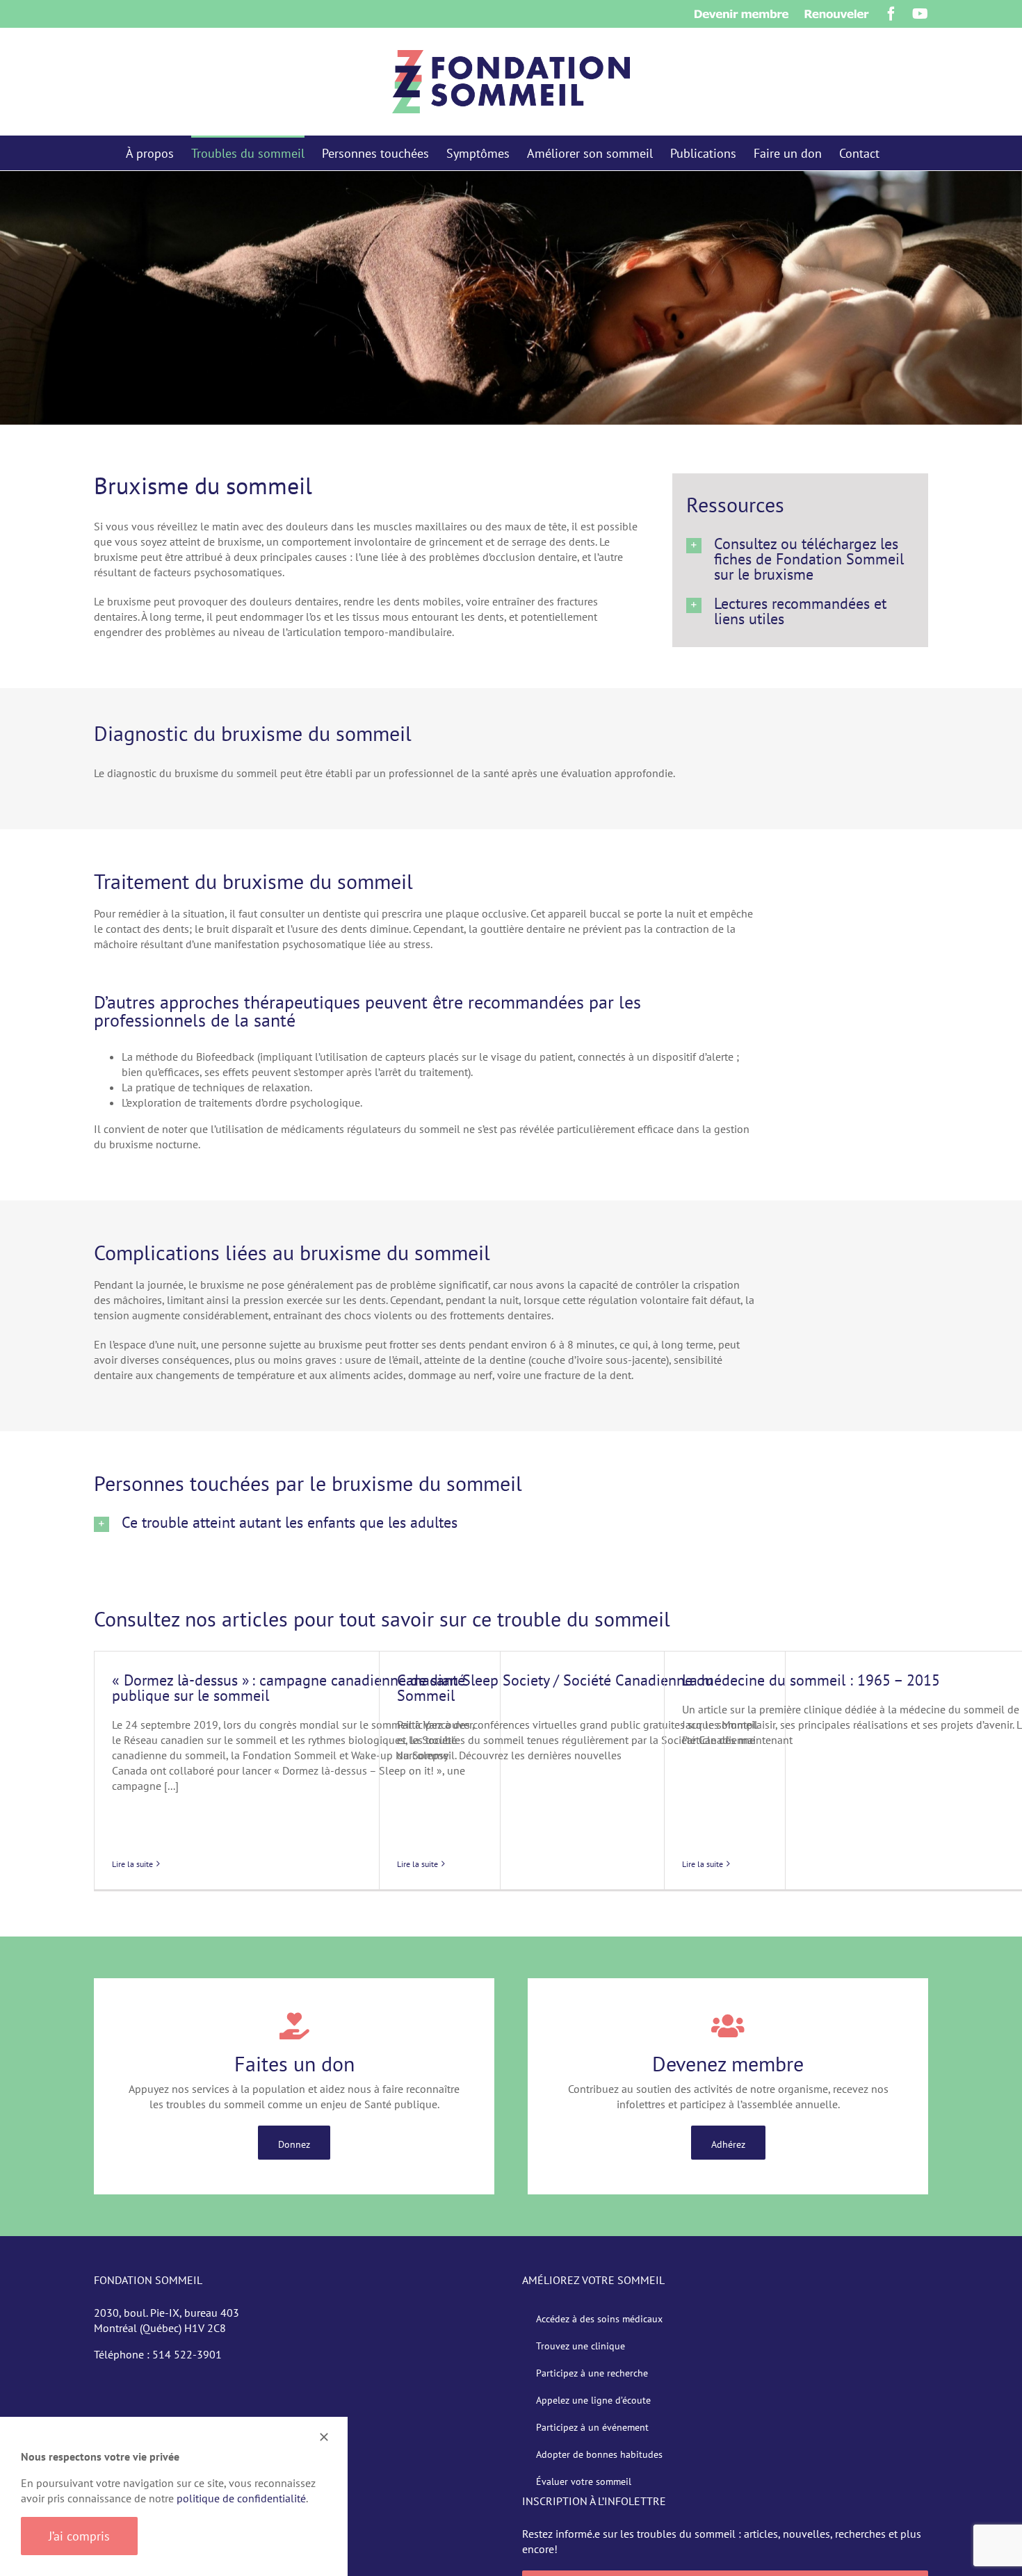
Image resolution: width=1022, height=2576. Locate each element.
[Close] (324, 2437)
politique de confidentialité (241, 2498)
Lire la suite (132, 1864)
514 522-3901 (187, 2354)
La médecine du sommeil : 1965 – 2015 (811, 1680)
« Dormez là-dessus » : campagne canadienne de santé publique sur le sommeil (289, 1688)
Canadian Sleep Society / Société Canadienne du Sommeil (555, 1688)
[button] (800, 559)
